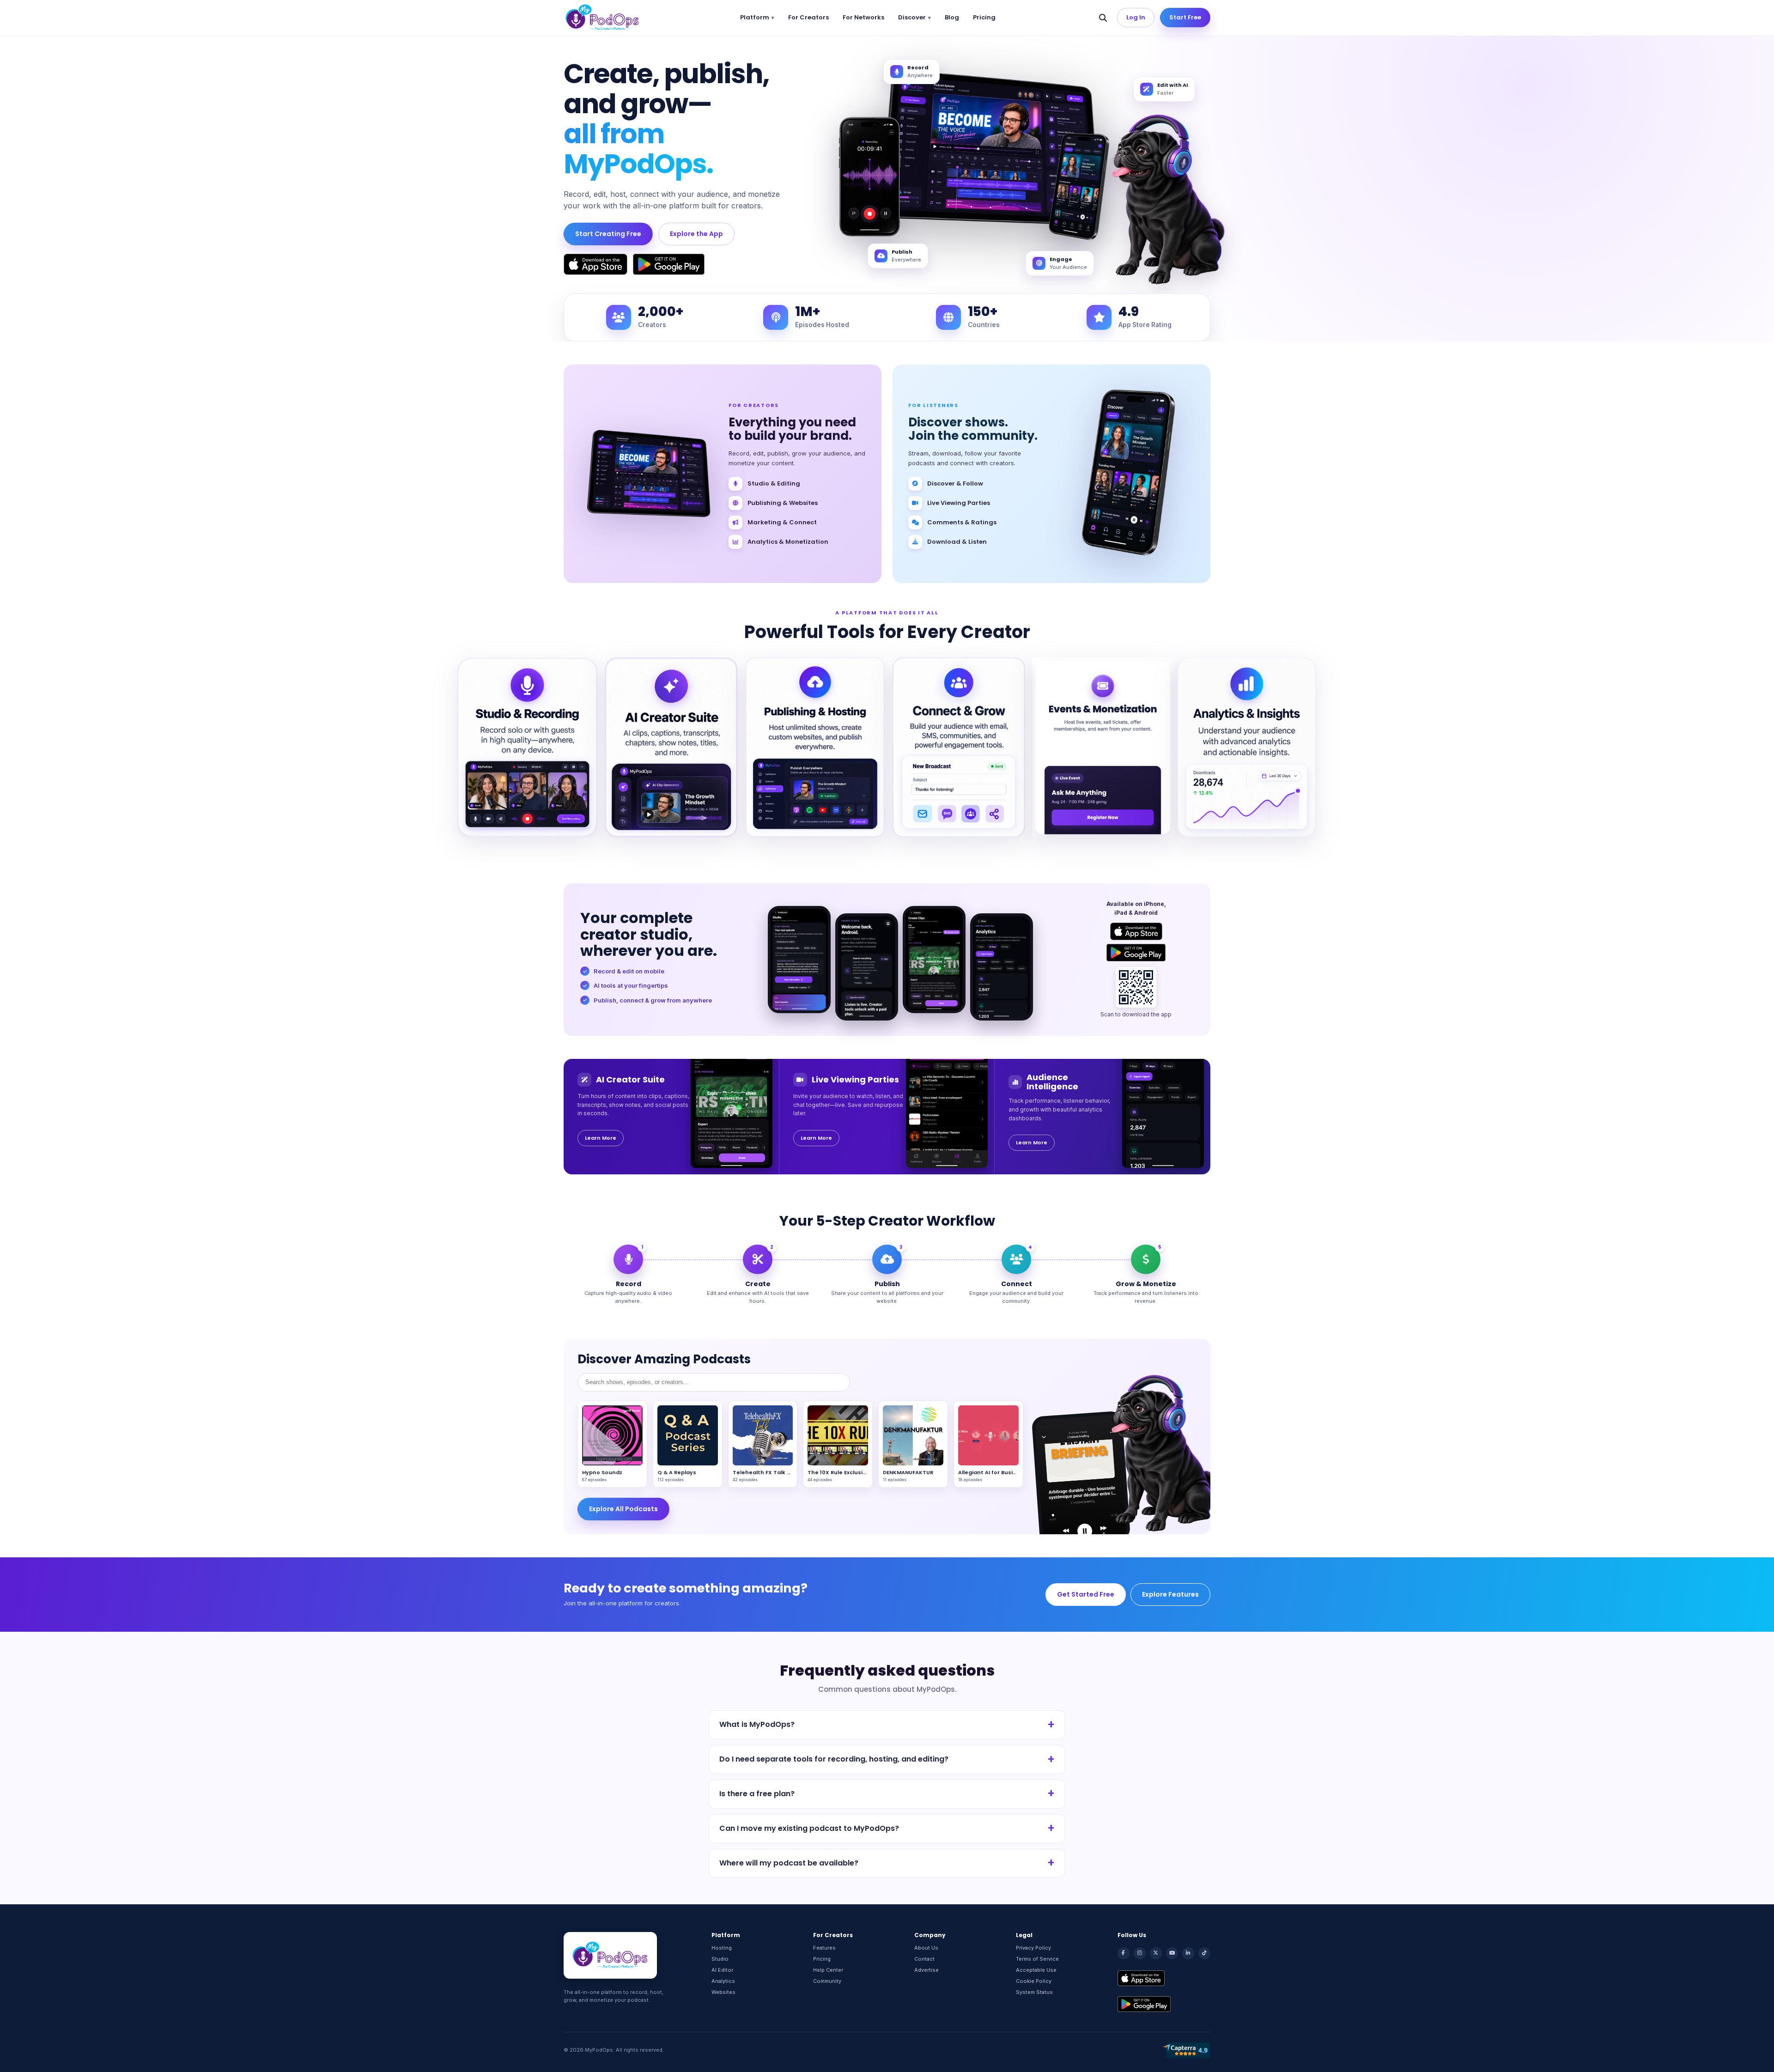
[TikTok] (1204, 1953)
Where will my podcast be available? (789, 1863)
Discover (912, 17)
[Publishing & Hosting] (815, 747)
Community (827, 1981)
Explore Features (1170, 1594)
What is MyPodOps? (757, 1724)
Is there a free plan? (757, 1794)
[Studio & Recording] (527, 747)
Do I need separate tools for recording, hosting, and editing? (834, 1759)
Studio (720, 1959)
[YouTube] (1172, 1953)
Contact (924, 1959)
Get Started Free (1086, 1594)
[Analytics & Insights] (1247, 747)
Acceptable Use (1036, 1970)
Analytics (723, 1981)
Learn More (601, 1138)
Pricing (984, 17)
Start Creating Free (608, 234)
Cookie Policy (1034, 1981)
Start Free (1185, 17)
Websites (723, 1992)
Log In (1136, 17)
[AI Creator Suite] (671, 747)
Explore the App (696, 234)
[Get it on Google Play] (669, 264)
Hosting (722, 1948)
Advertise (926, 1970)
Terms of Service (1037, 1959)
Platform (755, 17)
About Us (926, 1948)
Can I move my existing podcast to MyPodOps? (809, 1828)
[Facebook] (1124, 1953)
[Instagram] (1140, 1953)
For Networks (863, 17)
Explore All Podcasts (623, 1509)
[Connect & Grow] (959, 747)
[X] (1156, 1953)
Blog (952, 17)
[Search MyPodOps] (1103, 18)
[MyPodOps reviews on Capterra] (1186, 2050)
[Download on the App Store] (595, 264)
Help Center (828, 1970)
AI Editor (722, 1970)
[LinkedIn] (1188, 1953)
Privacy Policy (1033, 1948)
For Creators (808, 17)
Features (824, 1948)
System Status (1034, 1992)
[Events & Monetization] (1103, 747)
